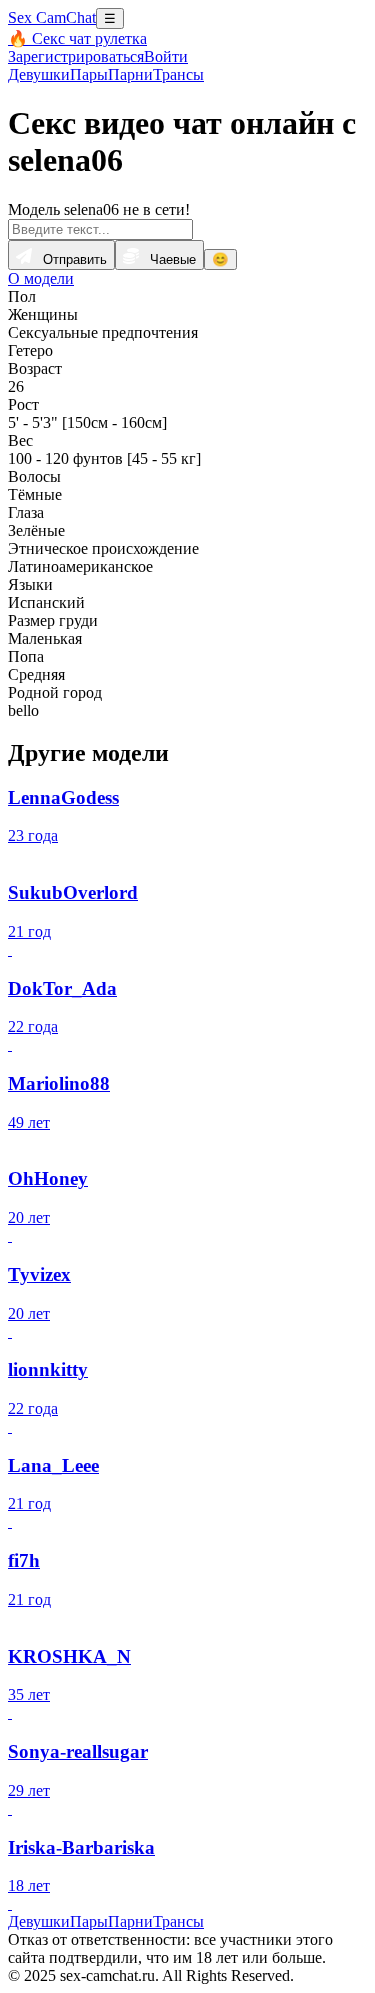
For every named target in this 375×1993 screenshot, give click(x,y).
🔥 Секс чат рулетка (77, 38)
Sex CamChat (52, 17)
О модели (41, 278)
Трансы (178, 74)
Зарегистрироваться (76, 56)
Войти (166, 56)
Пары (89, 74)
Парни (130, 74)
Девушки (39, 74)
